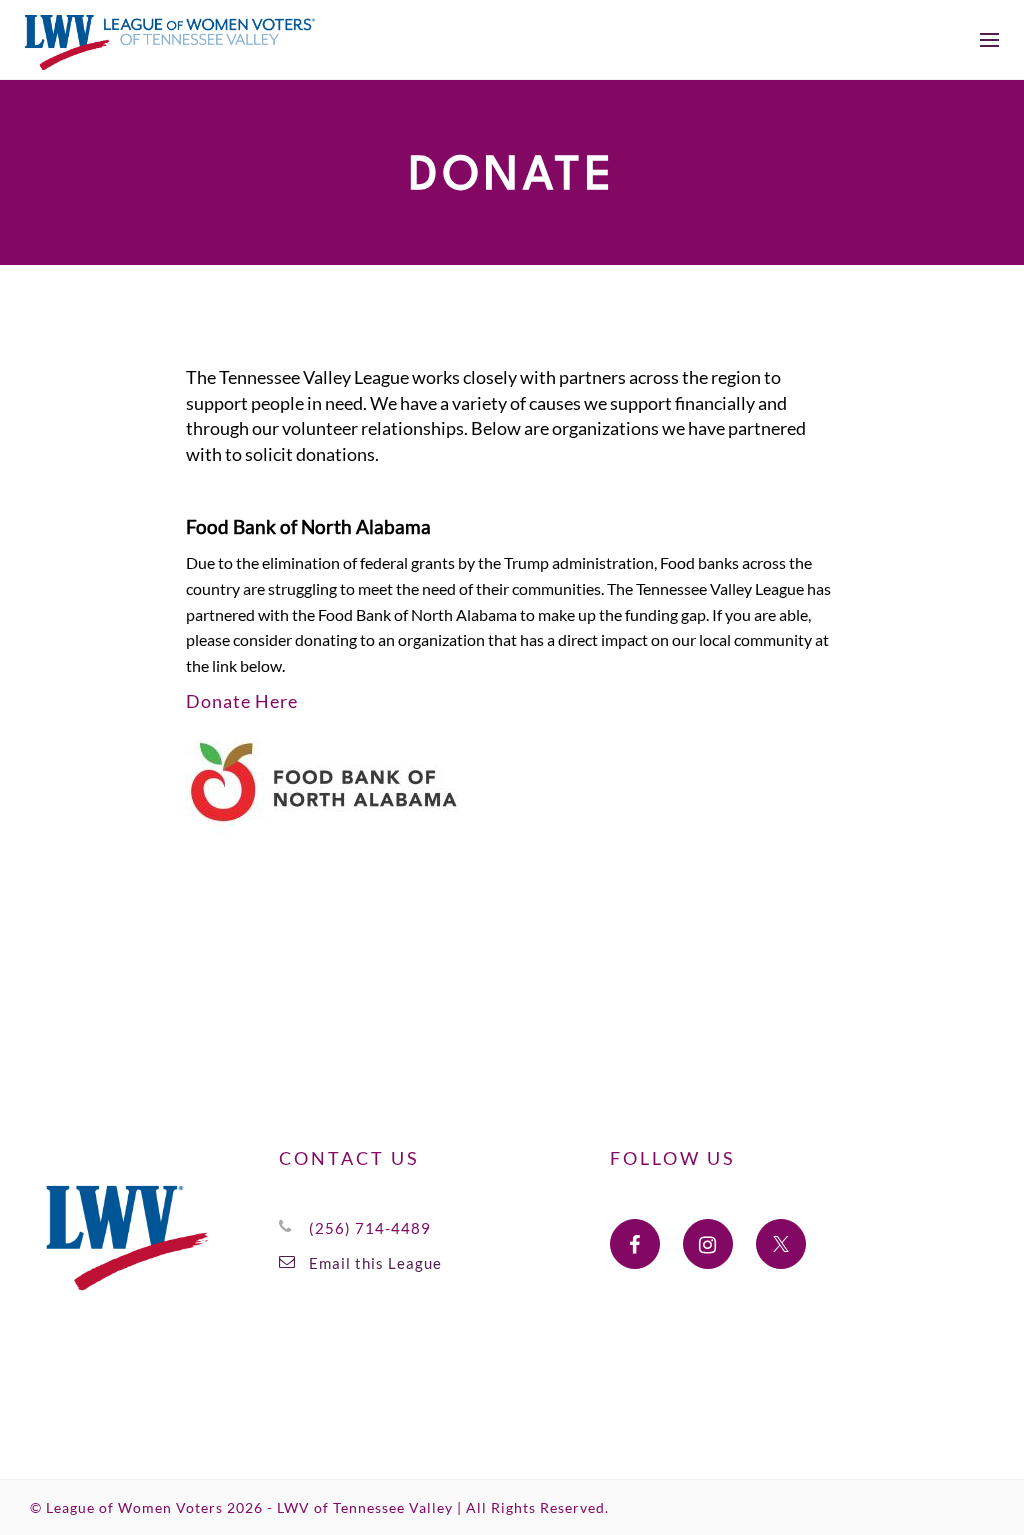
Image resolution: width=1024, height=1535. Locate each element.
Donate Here (242, 701)
